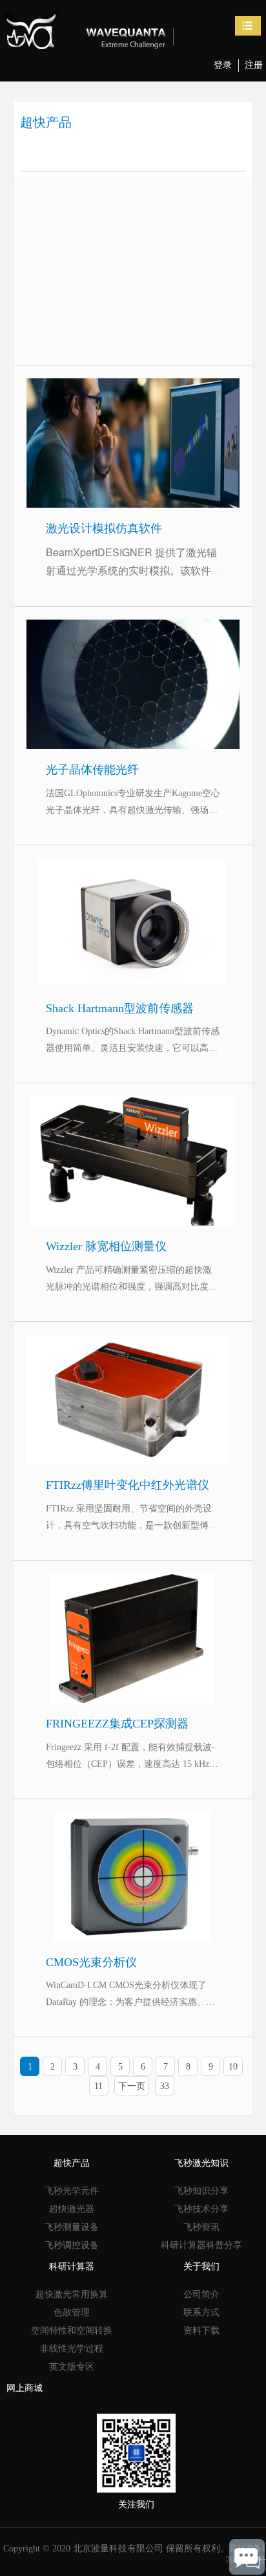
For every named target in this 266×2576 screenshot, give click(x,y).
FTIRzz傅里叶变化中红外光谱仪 (133, 1347)
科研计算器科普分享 (201, 2245)
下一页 (132, 2086)
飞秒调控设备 (72, 2245)
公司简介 (201, 2294)
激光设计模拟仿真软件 (133, 390)
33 (165, 2086)
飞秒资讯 (201, 2227)
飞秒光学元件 (72, 2191)
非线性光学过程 (72, 2349)
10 (233, 2067)
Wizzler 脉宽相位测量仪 (133, 1108)
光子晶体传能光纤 (133, 632)
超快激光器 (72, 2209)
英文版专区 (72, 2367)
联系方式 (201, 2312)
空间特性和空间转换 (72, 2331)
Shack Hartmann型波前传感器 (133, 870)
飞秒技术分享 (201, 2209)
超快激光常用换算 (72, 2294)
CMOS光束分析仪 (133, 1824)
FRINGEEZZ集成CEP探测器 (133, 1586)
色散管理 (72, 2312)
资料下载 (201, 2331)
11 (98, 2086)
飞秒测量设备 (72, 2227)
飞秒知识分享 (201, 2191)
